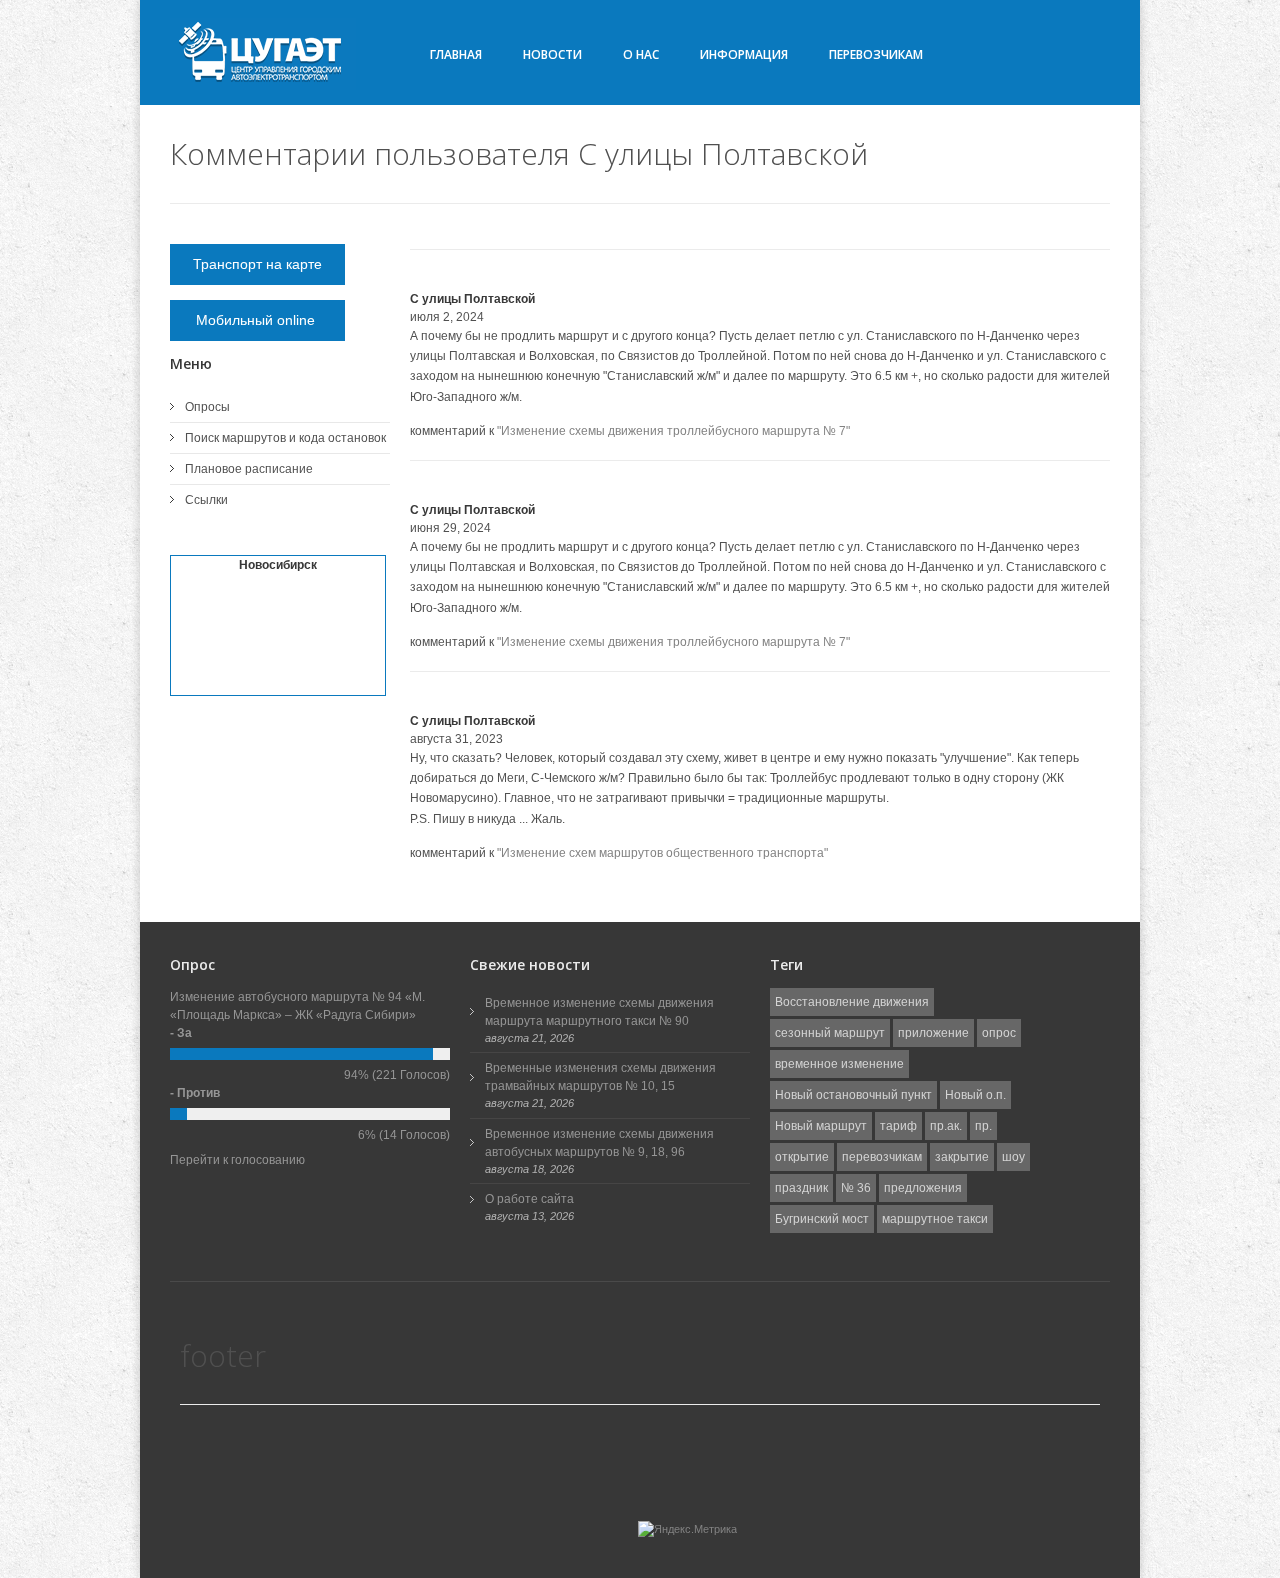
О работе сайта (529, 1199)
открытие (802, 1157)
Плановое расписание (249, 469)
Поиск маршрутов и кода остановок (285, 438)
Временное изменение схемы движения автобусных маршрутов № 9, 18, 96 (599, 1143)
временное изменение (839, 1064)
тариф (898, 1126)
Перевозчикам (876, 54)
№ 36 (856, 1188)
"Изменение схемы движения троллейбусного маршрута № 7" (673, 431)
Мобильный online (257, 320)
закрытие (962, 1157)
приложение (933, 1033)
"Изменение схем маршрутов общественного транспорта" (662, 853)
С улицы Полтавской (472, 299)
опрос (999, 1033)
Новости (552, 54)
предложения (923, 1188)
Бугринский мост (822, 1219)
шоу (1013, 1157)
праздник (801, 1188)
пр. (983, 1126)
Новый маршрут (821, 1126)
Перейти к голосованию (237, 1160)
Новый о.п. (975, 1095)
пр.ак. (946, 1126)
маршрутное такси (935, 1219)
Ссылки (206, 500)
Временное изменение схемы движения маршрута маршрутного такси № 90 (599, 1012)
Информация (744, 54)
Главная (456, 54)
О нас (641, 54)
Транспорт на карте (257, 264)
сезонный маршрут (830, 1033)
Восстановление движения (852, 1002)
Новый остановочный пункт (853, 1095)
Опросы (207, 407)
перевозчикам (882, 1157)
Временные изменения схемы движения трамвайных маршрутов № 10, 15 (600, 1077)
